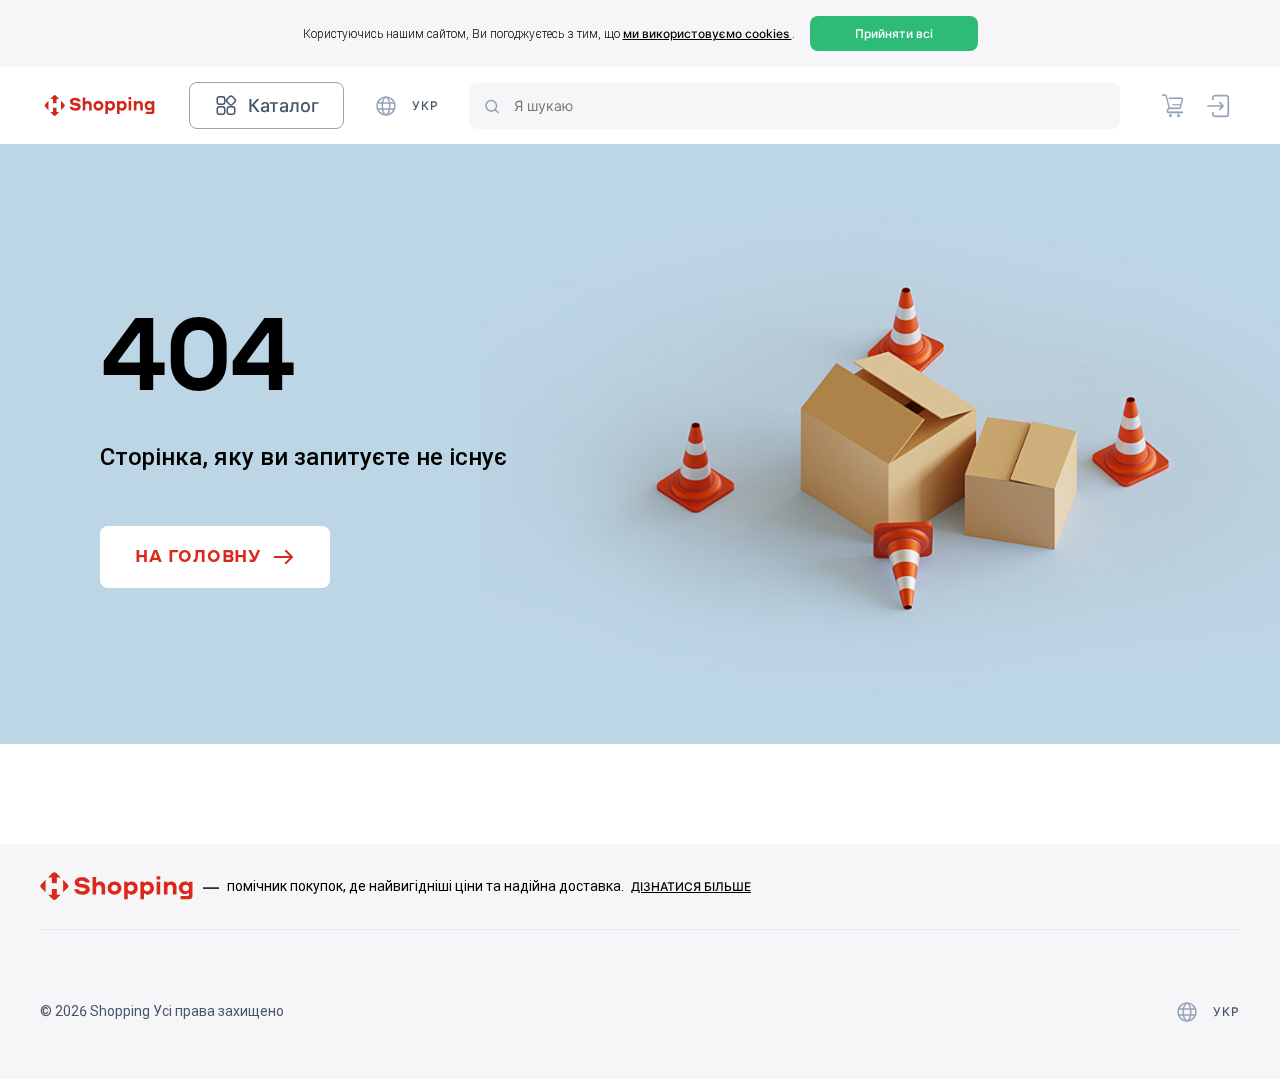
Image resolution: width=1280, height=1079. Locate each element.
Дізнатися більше (691, 886)
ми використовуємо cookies (707, 33)
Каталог (283, 105)
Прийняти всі (894, 33)
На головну (198, 556)
